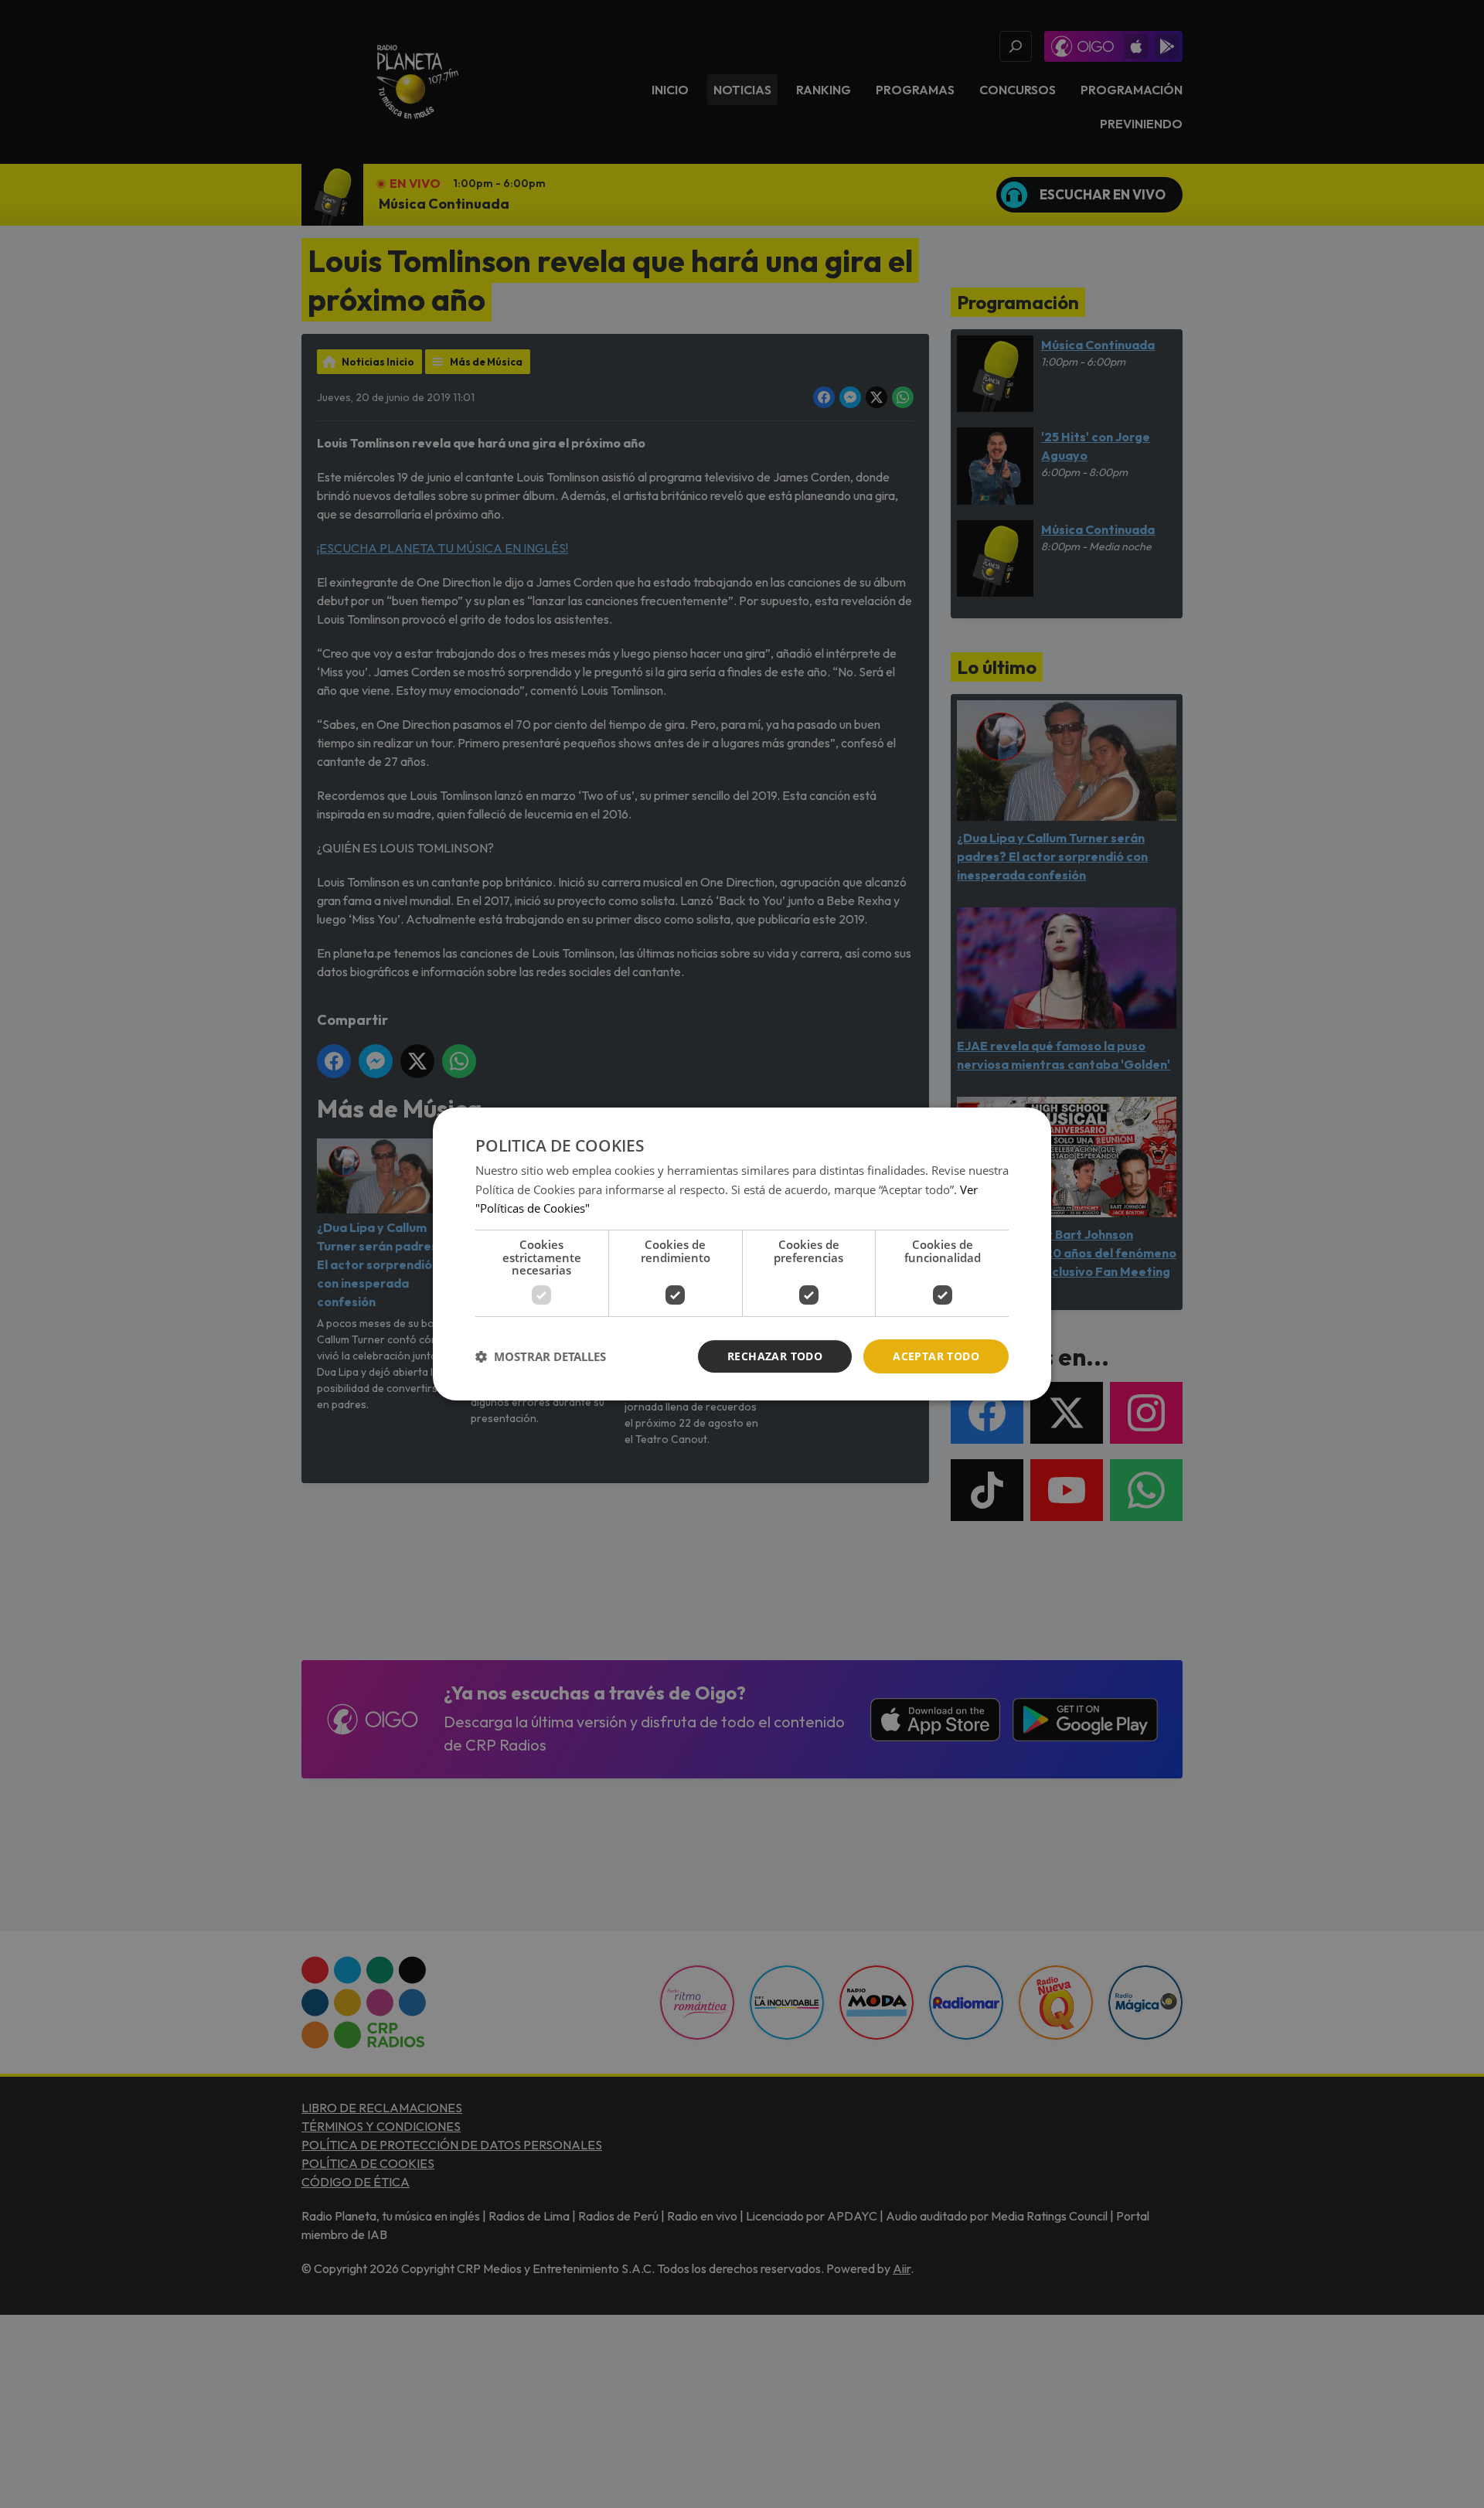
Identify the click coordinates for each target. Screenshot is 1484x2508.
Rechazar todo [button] (775, 1356)
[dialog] (742, 1254)
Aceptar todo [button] (936, 1356)
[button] (541, 1356)
